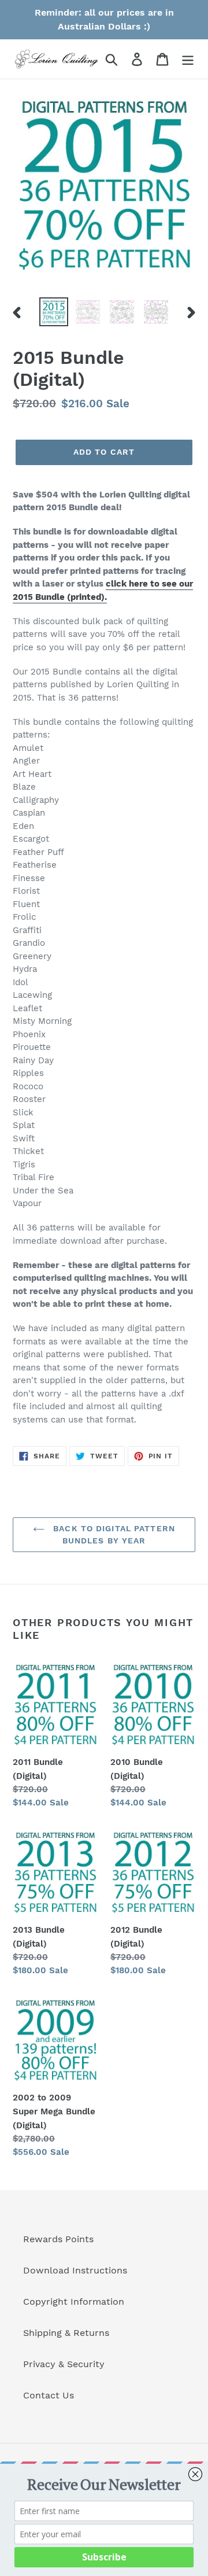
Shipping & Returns (66, 2333)
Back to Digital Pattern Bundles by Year (113, 1534)
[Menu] (188, 59)
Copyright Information (74, 2302)
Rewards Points (58, 2239)
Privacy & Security (64, 2364)
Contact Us (49, 2395)
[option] (53, 312)
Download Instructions (75, 2270)
